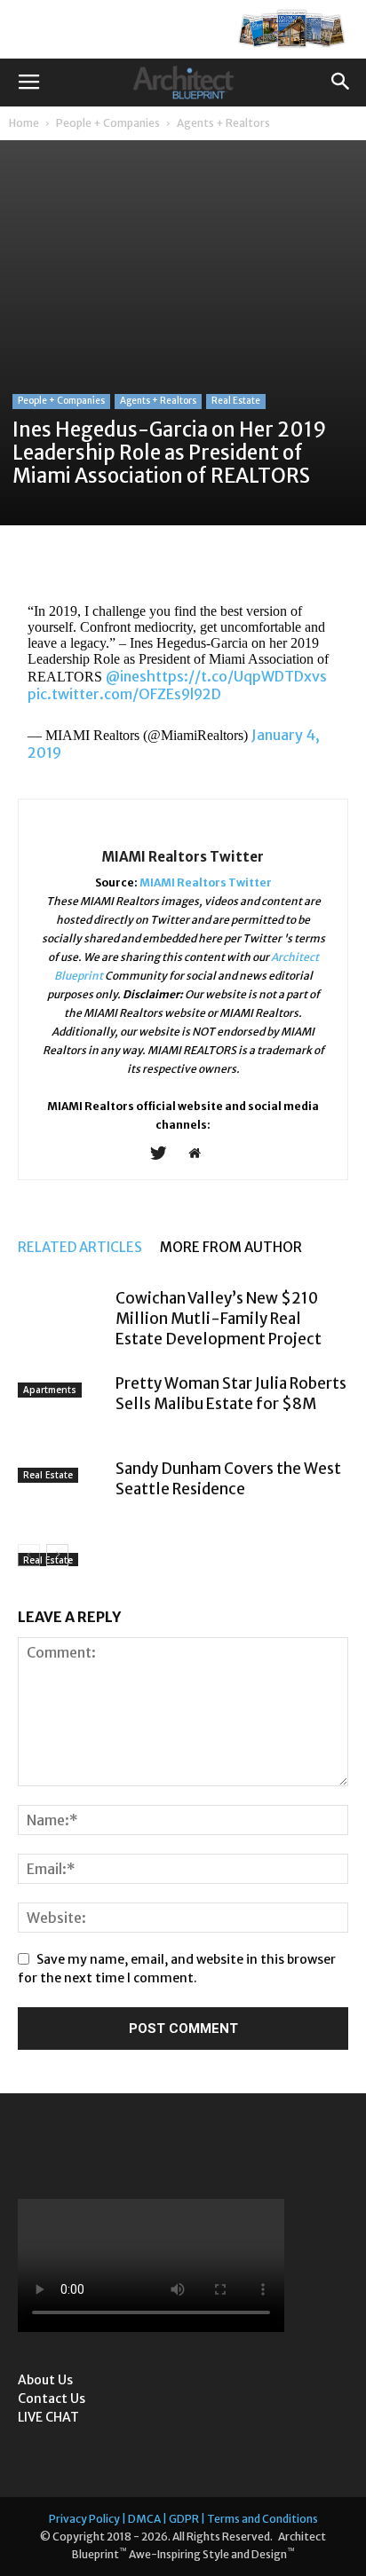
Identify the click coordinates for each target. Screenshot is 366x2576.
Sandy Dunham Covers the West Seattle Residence (228, 1479)
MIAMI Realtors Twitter (183, 857)
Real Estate (236, 401)
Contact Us (52, 2399)
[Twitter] (165, 1154)
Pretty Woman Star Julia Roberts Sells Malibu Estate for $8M (231, 1394)
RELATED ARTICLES (80, 1247)
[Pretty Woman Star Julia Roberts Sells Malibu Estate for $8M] (62, 1404)
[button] (341, 83)
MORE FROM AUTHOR (231, 1247)
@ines (126, 676)
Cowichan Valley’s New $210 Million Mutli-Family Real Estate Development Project (219, 1319)
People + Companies (108, 123)
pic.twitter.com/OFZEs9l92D (124, 694)
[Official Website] (201, 1154)
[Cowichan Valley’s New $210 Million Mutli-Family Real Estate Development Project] (62, 1312)
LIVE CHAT (48, 2417)
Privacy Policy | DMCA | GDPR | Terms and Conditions (183, 2519)
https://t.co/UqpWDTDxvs (237, 676)
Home (24, 123)
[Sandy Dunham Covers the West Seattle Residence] (62, 1490)
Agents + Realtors (223, 123)
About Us (45, 2380)
